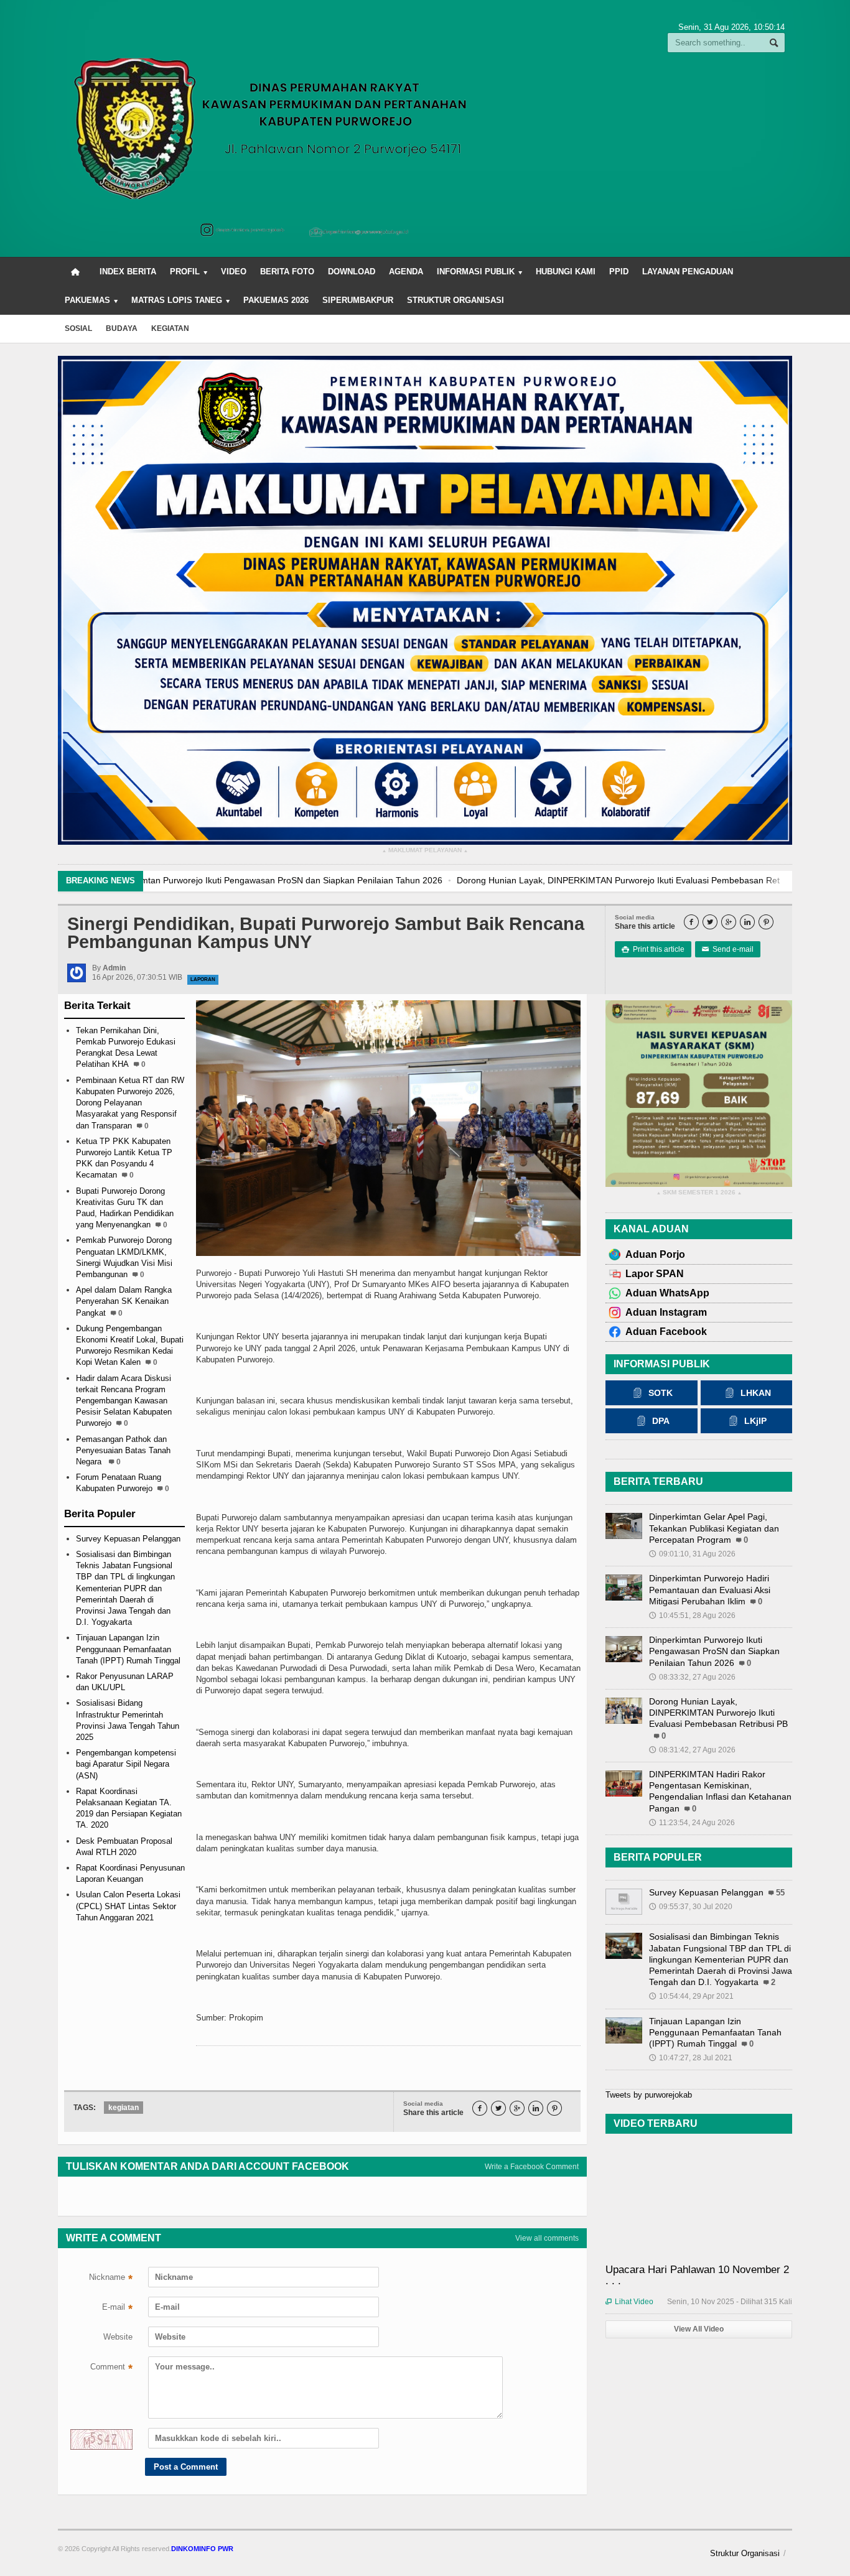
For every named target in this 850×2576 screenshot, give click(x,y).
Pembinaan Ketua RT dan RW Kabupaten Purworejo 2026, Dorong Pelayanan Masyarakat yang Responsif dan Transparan (130, 1103)
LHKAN (756, 1393)
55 (780, 1893)
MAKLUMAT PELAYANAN (425, 851)
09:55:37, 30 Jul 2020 (691, 1907)
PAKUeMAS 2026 (276, 300)
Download (352, 272)
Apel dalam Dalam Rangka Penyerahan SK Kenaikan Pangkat (124, 1301)
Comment (111, 2368)
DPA (661, 1421)
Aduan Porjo (655, 1254)
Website (118, 2337)
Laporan (203, 979)
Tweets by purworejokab (649, 2095)
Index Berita (128, 272)
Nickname (111, 2279)
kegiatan (170, 328)
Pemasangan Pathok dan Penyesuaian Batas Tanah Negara (123, 1450)
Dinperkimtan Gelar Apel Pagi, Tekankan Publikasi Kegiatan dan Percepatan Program (714, 1528)
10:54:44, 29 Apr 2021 (691, 1996)
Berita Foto (287, 272)
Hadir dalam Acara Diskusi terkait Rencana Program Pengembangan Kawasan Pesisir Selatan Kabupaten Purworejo (124, 1401)
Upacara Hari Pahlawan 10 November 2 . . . (697, 2275)
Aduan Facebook (666, 1332)
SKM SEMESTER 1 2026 (699, 1193)
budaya (122, 328)
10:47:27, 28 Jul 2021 (691, 2058)
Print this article (653, 949)
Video (234, 272)
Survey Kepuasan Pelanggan (128, 1539)
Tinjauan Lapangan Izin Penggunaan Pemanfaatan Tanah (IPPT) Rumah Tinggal (128, 1649)
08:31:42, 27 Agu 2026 (692, 1750)
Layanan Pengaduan (688, 272)
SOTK (661, 1393)
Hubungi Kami (566, 272)
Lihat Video (629, 2302)
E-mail (117, 2309)
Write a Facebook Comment (532, 2167)
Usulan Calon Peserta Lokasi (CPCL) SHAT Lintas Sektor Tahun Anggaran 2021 (128, 1906)
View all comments (547, 2238)
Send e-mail (728, 949)
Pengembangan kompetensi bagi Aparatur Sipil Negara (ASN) (126, 1764)
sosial (78, 328)
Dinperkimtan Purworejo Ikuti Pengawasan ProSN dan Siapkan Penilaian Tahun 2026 (714, 1651)
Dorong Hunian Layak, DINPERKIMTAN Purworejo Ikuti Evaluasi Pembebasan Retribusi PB (330, 880)
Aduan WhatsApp (667, 1293)
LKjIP (755, 1421)
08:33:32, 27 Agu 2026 (692, 1677)
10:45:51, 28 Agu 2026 (692, 1616)
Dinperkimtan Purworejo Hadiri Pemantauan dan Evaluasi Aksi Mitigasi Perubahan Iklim (710, 1589)
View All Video (699, 2329)
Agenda (406, 272)
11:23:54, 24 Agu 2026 (692, 1823)
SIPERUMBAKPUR (358, 300)
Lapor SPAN (655, 1274)
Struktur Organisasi (455, 300)
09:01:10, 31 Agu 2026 (692, 1554)
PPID (619, 272)
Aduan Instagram (666, 1312)
